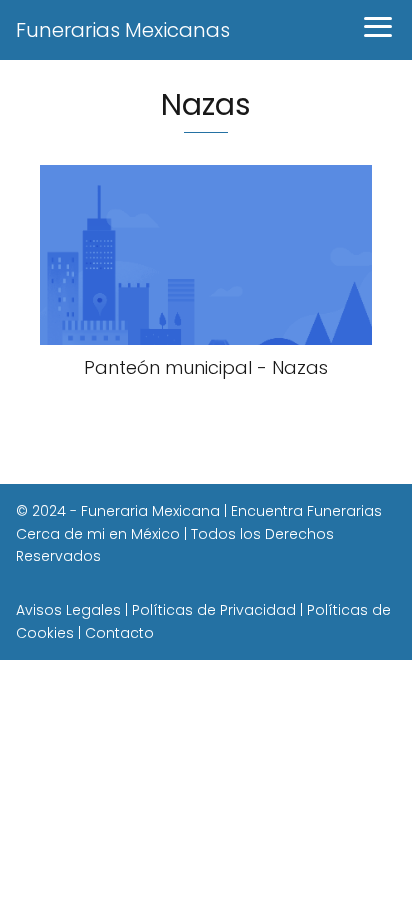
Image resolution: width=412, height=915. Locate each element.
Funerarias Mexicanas (123, 30)
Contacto (119, 633)
